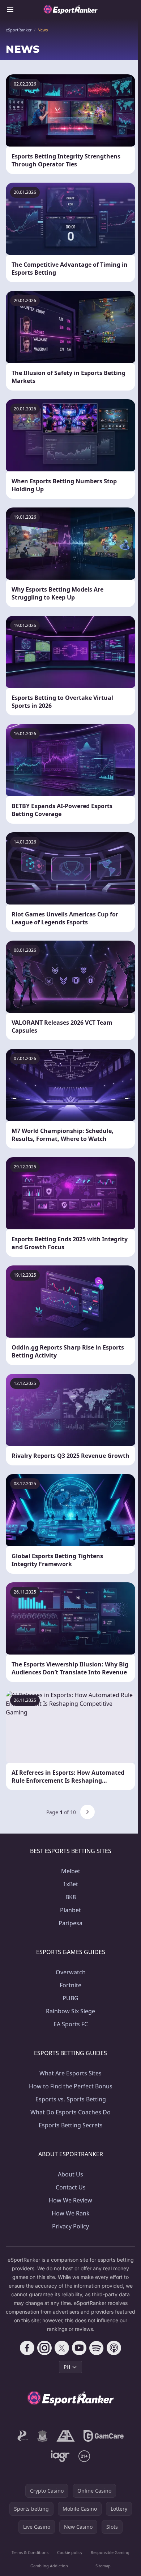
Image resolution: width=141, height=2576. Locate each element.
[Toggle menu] (10, 9)
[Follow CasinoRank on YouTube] (79, 2348)
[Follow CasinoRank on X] (62, 2348)
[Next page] (87, 1812)
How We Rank (71, 2213)
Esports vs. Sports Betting (71, 2099)
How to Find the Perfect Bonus (71, 2086)
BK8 (71, 1897)
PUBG (70, 1998)
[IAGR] (61, 2456)
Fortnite (70, 1985)
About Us (70, 2174)
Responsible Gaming (110, 2552)
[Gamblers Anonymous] (66, 2436)
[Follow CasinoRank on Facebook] (27, 2348)
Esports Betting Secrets (71, 2125)
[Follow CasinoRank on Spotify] (97, 2348)
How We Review (70, 2200)
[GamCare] (104, 2436)
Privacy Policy (70, 2226)
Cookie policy (70, 2552)
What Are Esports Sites (70, 2073)
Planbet (70, 1910)
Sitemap (103, 2566)
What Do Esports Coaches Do (70, 2112)
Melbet (71, 1871)
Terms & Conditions (30, 2552)
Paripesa (70, 1923)
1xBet (70, 1884)
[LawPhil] (42, 2436)
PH (67, 2367)
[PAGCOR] (23, 2436)
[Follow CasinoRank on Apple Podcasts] (114, 2348)
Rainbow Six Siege (70, 2011)
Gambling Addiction (49, 2566)
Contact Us (71, 2187)
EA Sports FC (71, 2024)
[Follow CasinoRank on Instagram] (44, 2348)
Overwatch (71, 1972)
